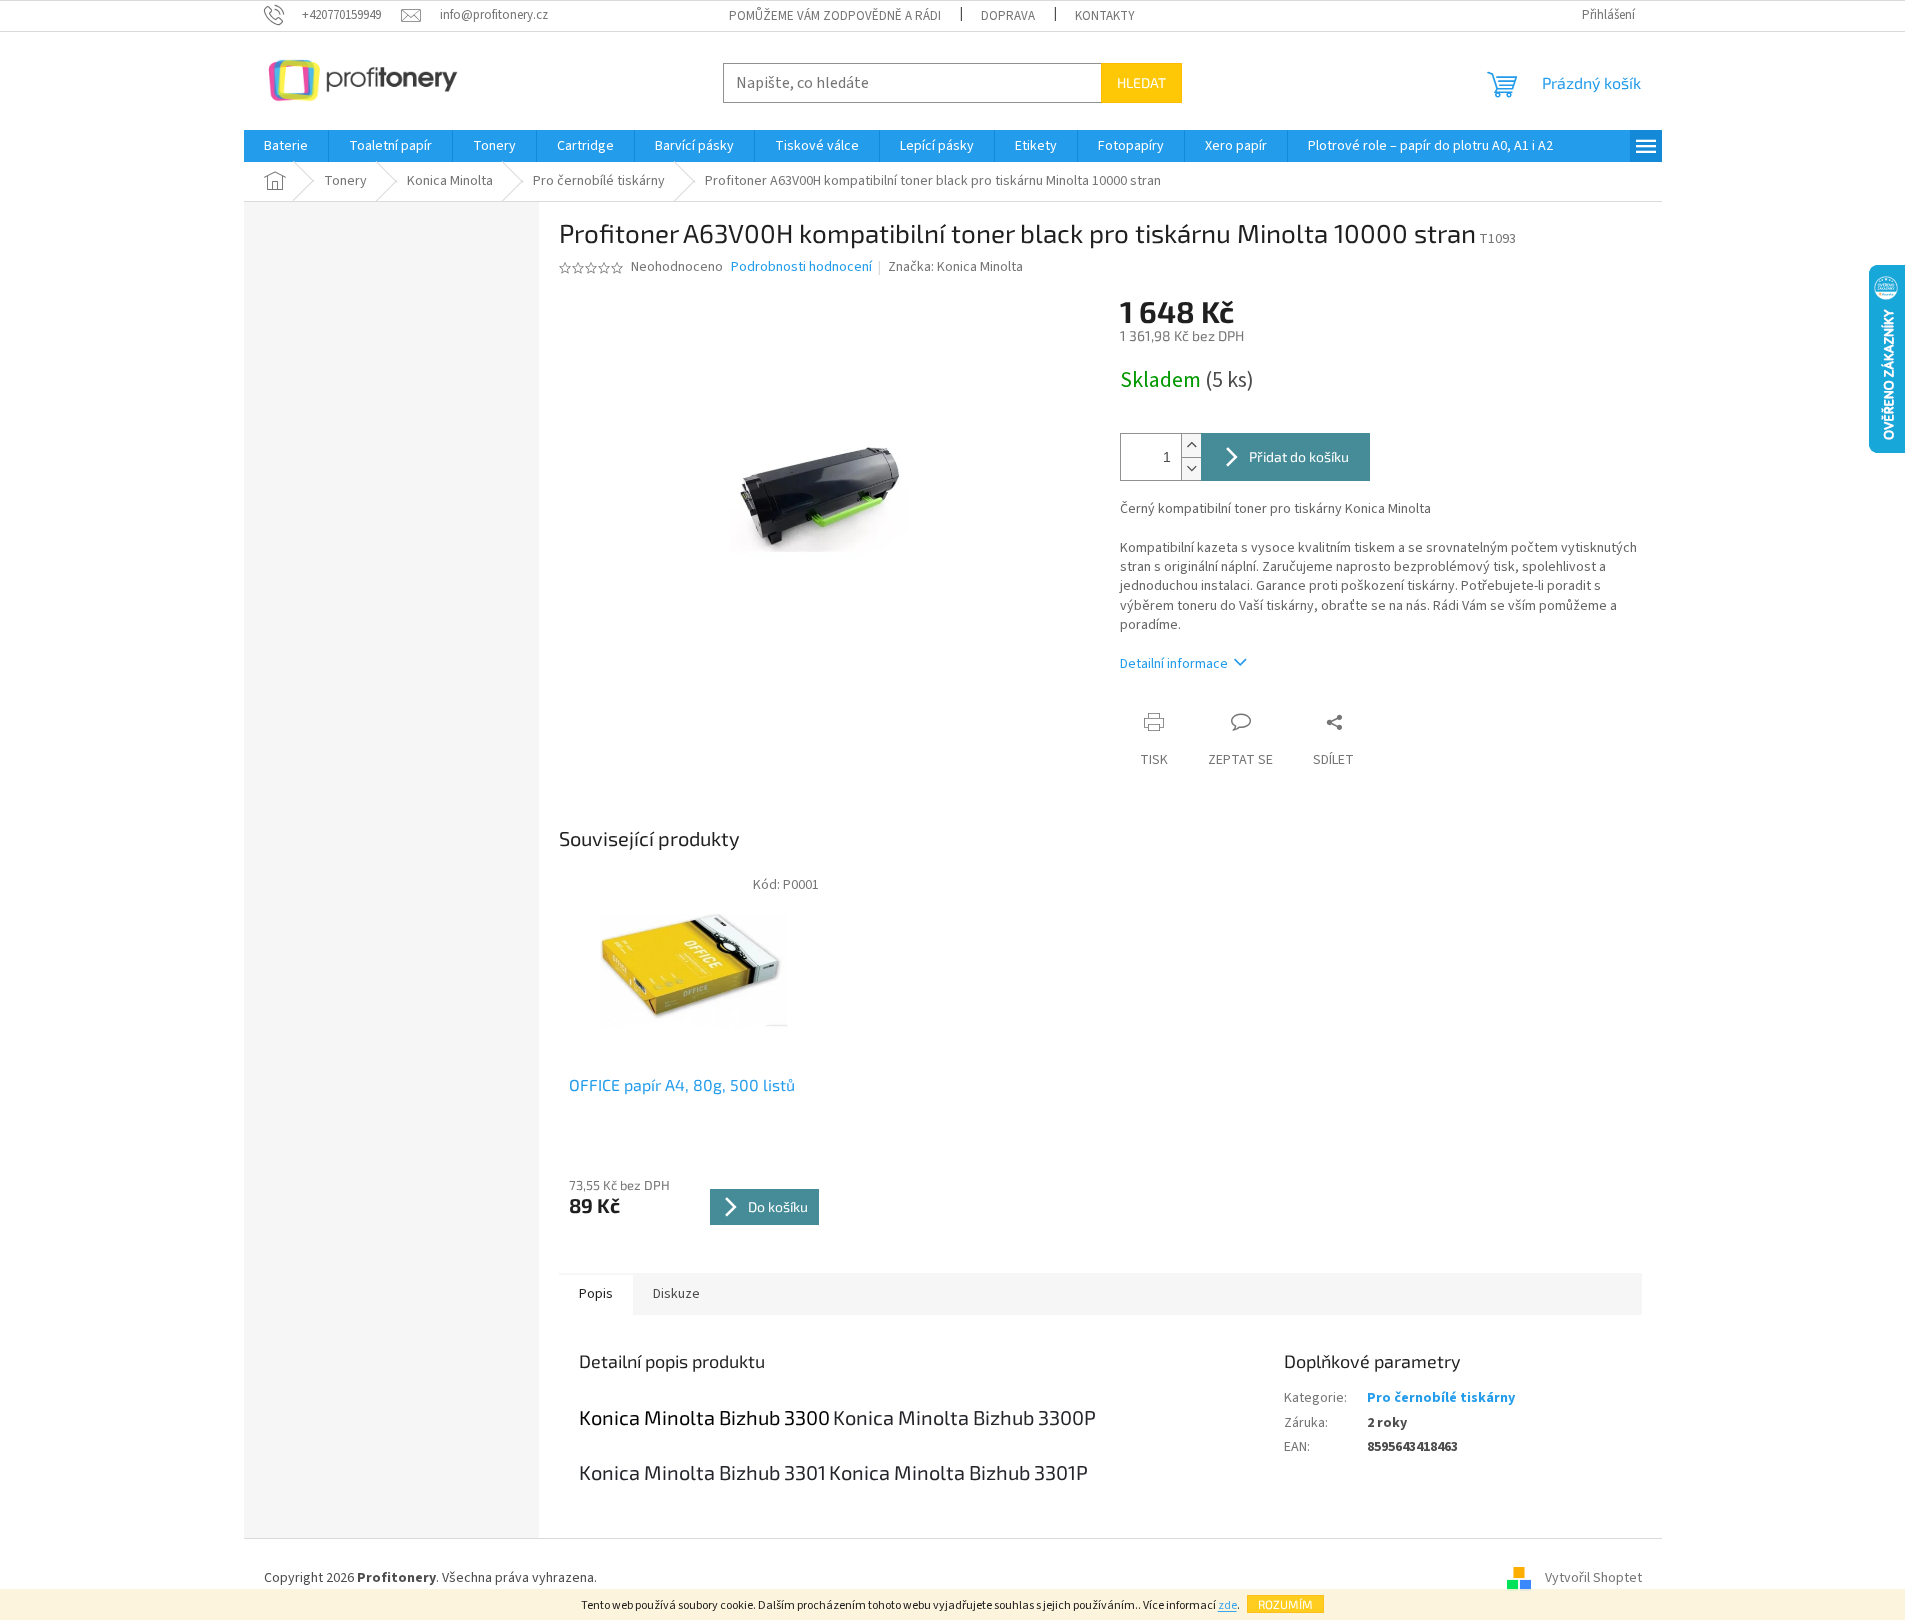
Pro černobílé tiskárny (1441, 1398)
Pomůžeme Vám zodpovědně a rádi (835, 16)
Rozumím (1285, 1604)
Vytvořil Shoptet (1593, 1579)
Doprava (1008, 16)
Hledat (1141, 82)
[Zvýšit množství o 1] (1191, 445)
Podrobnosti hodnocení (801, 267)
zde (1227, 1605)
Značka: (955, 267)
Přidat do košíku (1299, 456)
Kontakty (1105, 16)
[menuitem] (286, 146)
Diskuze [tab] (676, 1294)
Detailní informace (1174, 664)
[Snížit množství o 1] (1191, 468)
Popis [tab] (596, 1294)
